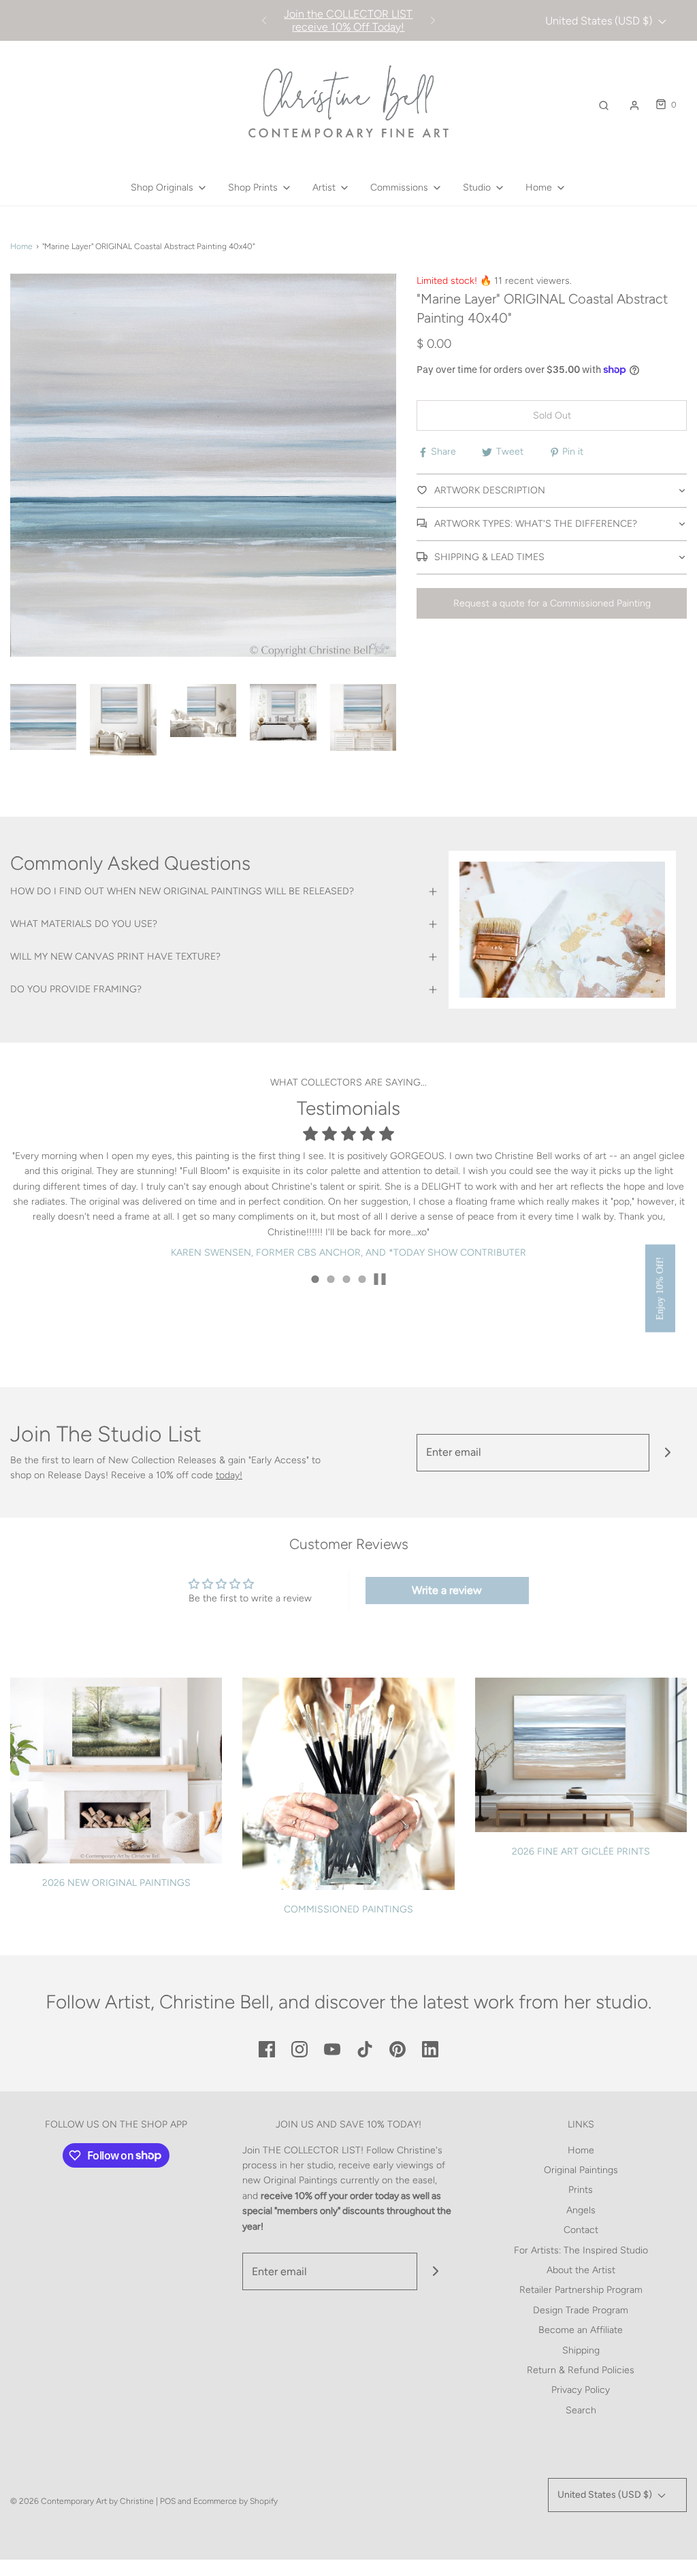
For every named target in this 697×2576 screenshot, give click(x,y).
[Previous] (264, 20)
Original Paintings (581, 2170)
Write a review (447, 1590)
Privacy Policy (581, 2390)
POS (168, 2501)
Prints (581, 2190)
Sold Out (552, 415)
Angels (581, 2210)
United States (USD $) (600, 21)
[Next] (433, 20)
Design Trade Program (581, 2310)
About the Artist (581, 2270)
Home (21, 246)
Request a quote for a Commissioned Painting (552, 603)
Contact (581, 2230)
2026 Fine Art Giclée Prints (581, 1852)
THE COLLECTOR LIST (312, 2150)
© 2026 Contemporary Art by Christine (82, 2501)
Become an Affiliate (581, 2330)
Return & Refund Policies (581, 2370)
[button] (43, 717)
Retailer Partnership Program (581, 2290)
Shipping (581, 2350)
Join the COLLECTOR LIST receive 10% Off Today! (348, 20)
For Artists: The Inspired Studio (581, 2250)
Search (581, 2410)
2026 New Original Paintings (116, 1883)
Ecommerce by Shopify (236, 2501)
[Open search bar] (604, 105)
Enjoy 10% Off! (660, 1288)
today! (229, 1475)
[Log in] (634, 105)
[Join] (668, 1453)
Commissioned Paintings (348, 1909)
